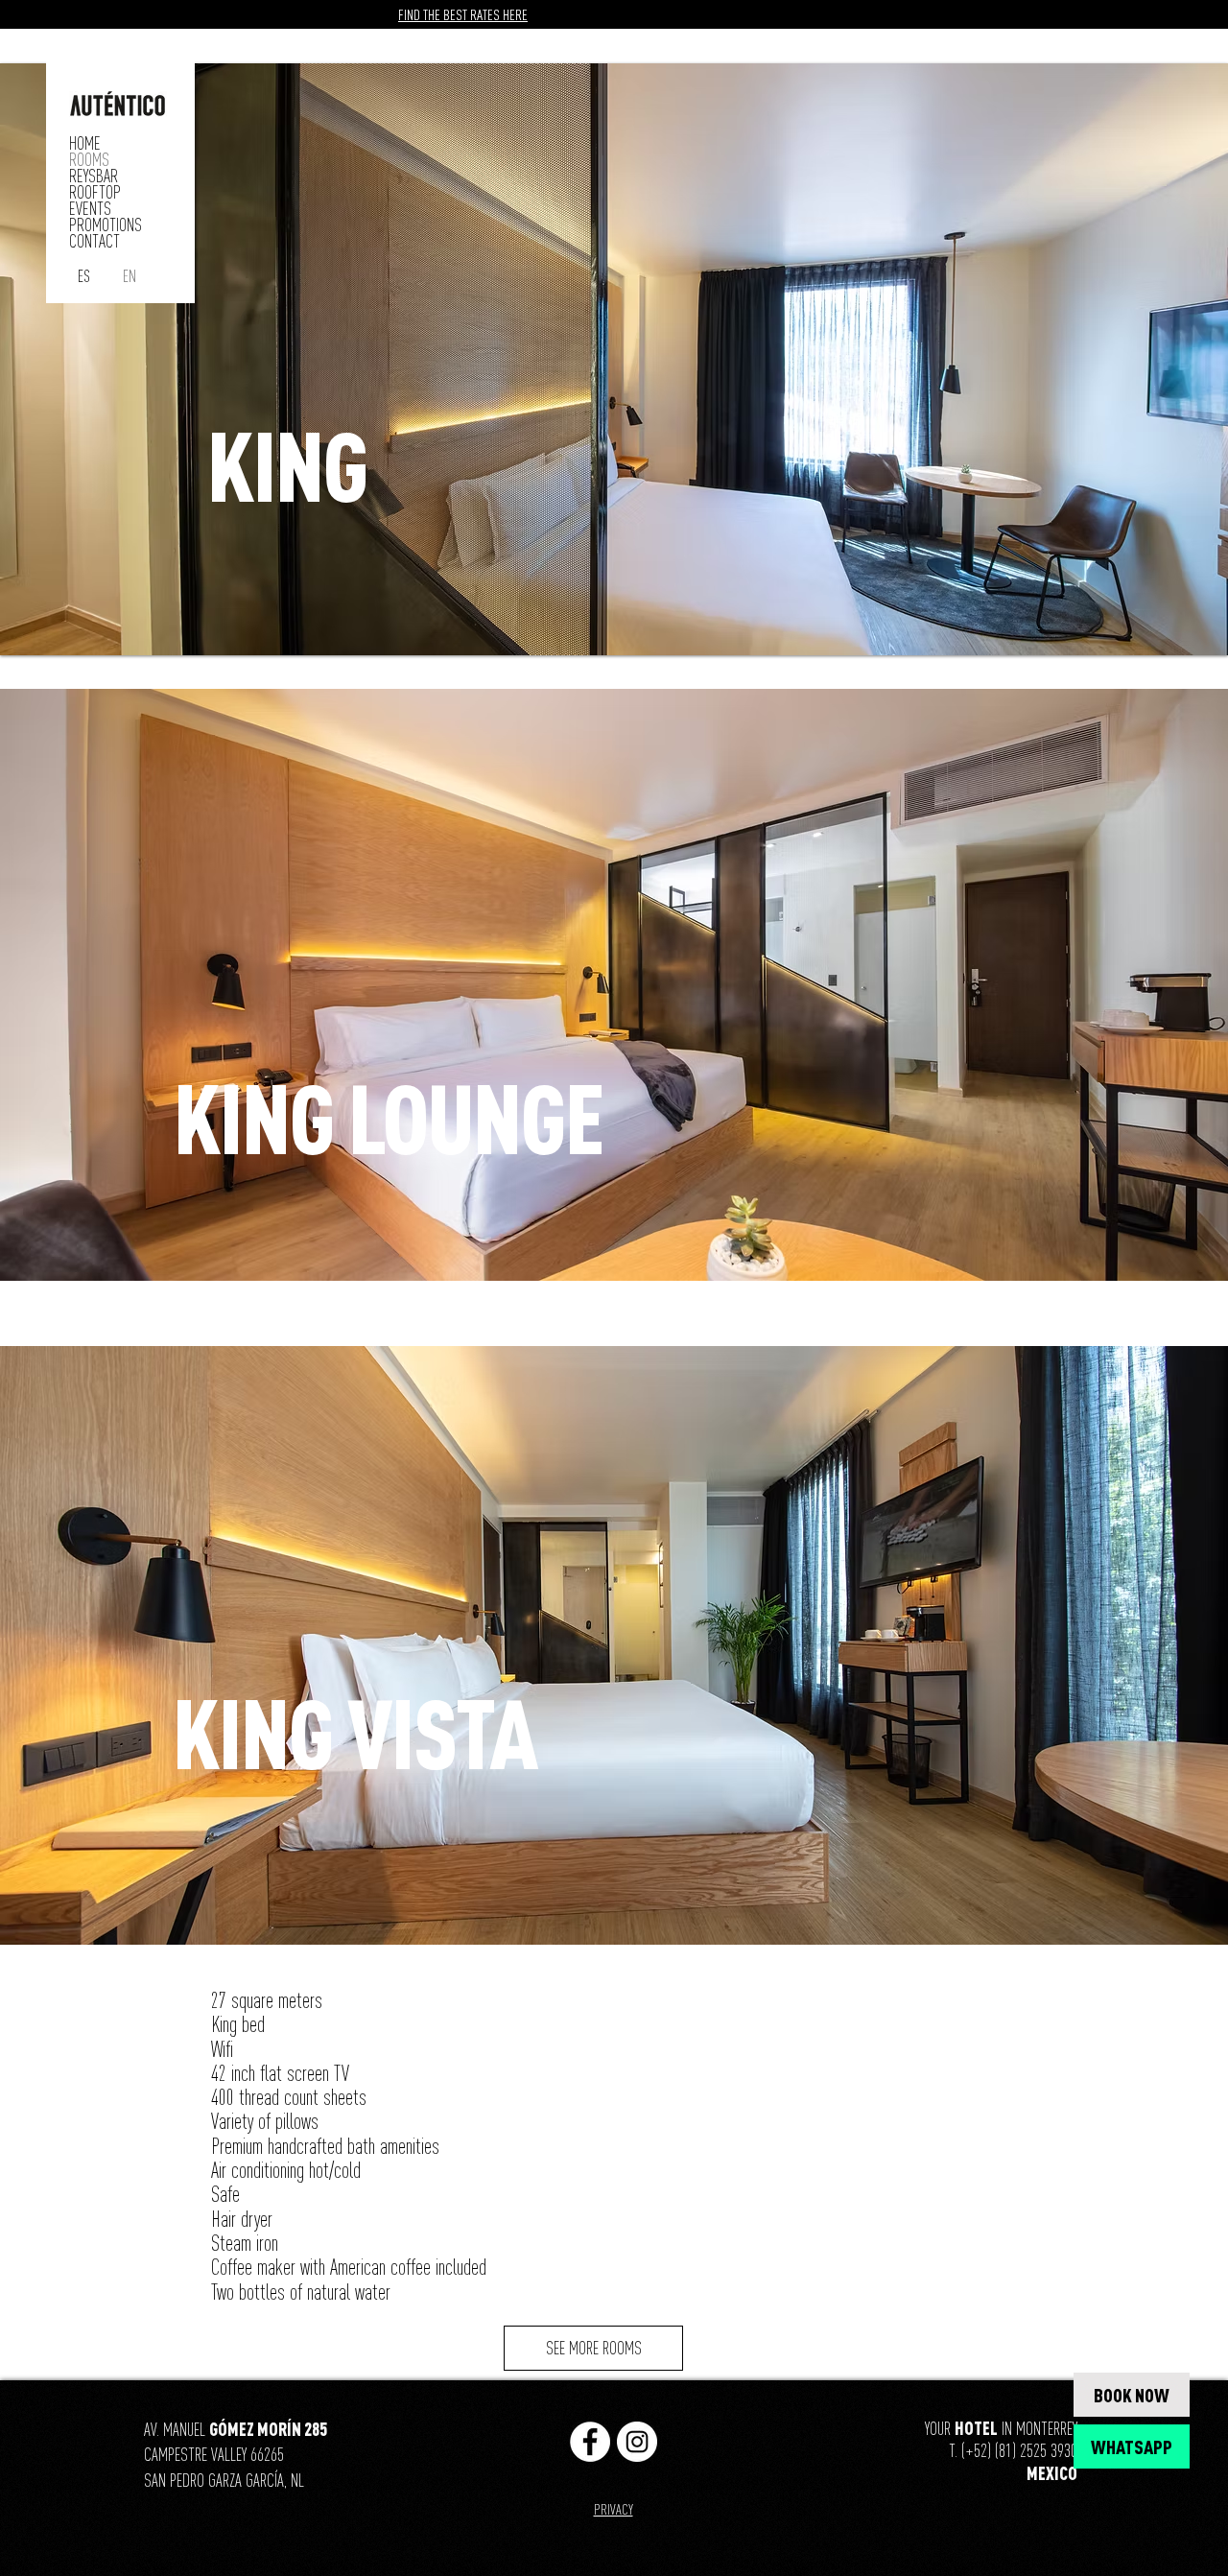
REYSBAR (94, 176)
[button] (614, 359)
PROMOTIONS (106, 225)
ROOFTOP (95, 192)
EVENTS (90, 209)
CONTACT (94, 241)
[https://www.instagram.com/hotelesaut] (637, 2442)
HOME (85, 143)
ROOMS (89, 160)
